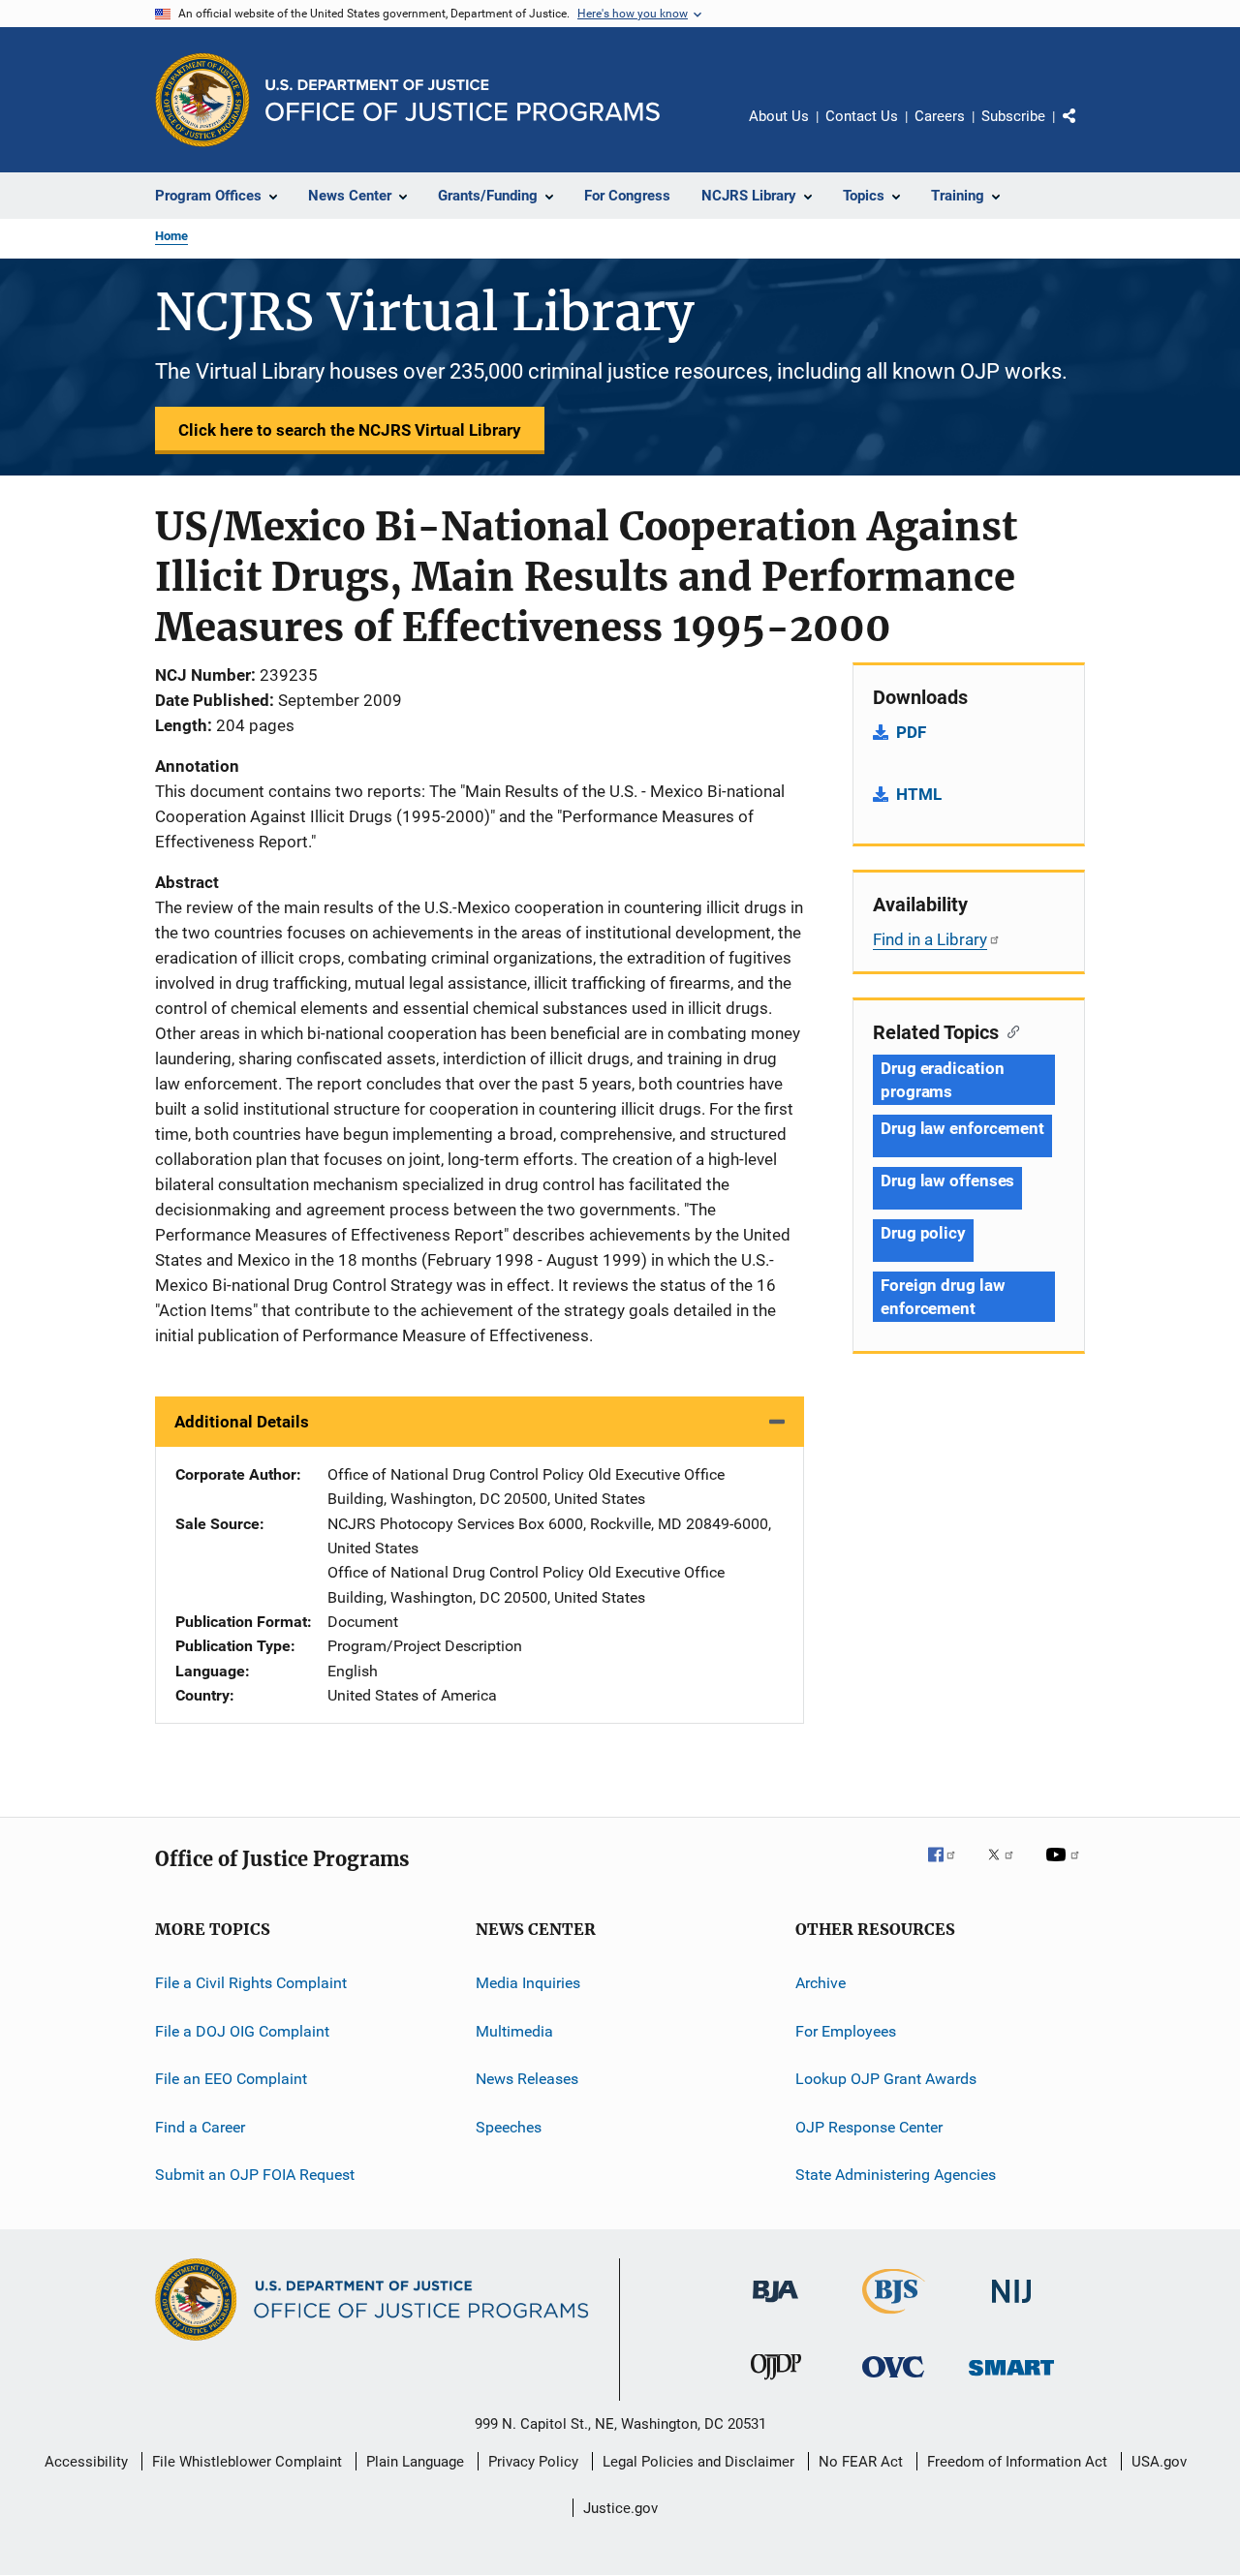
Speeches (509, 2126)
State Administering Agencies (896, 2175)
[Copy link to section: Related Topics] (1009, 1030)
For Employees (846, 2031)
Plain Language (415, 2462)
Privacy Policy (533, 2462)
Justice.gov (620, 2508)
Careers (940, 116)
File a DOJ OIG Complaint (242, 2031)
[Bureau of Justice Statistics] (894, 2317)
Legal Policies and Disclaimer (698, 2462)
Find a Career (200, 2126)
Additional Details (242, 1422)
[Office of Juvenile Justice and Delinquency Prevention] (776, 2383)
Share (1085, 130)
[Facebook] (949, 1868)
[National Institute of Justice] (1011, 2306)
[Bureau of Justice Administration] (775, 2306)
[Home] (463, 100)
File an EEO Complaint (231, 2079)
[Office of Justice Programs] (202, 100)
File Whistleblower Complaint (247, 2462)
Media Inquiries (528, 1983)
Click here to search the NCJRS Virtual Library (350, 430)
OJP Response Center (869, 2126)
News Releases (527, 2079)
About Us (779, 116)
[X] (1007, 1868)
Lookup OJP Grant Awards (886, 2079)
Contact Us (862, 116)
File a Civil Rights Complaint (251, 1983)
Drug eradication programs (942, 1080)
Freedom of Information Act (1017, 2462)
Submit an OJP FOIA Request (255, 2175)
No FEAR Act (861, 2462)
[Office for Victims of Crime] (893, 2381)
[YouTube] (1066, 1868)
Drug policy (923, 1233)
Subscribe (1013, 116)
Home (171, 236)
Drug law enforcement (962, 1128)
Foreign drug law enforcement (943, 1297)
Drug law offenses (947, 1181)
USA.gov (1159, 2462)
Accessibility (86, 2462)
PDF (911, 732)
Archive (821, 1983)
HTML (919, 794)
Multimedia (514, 2031)
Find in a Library (930, 939)
